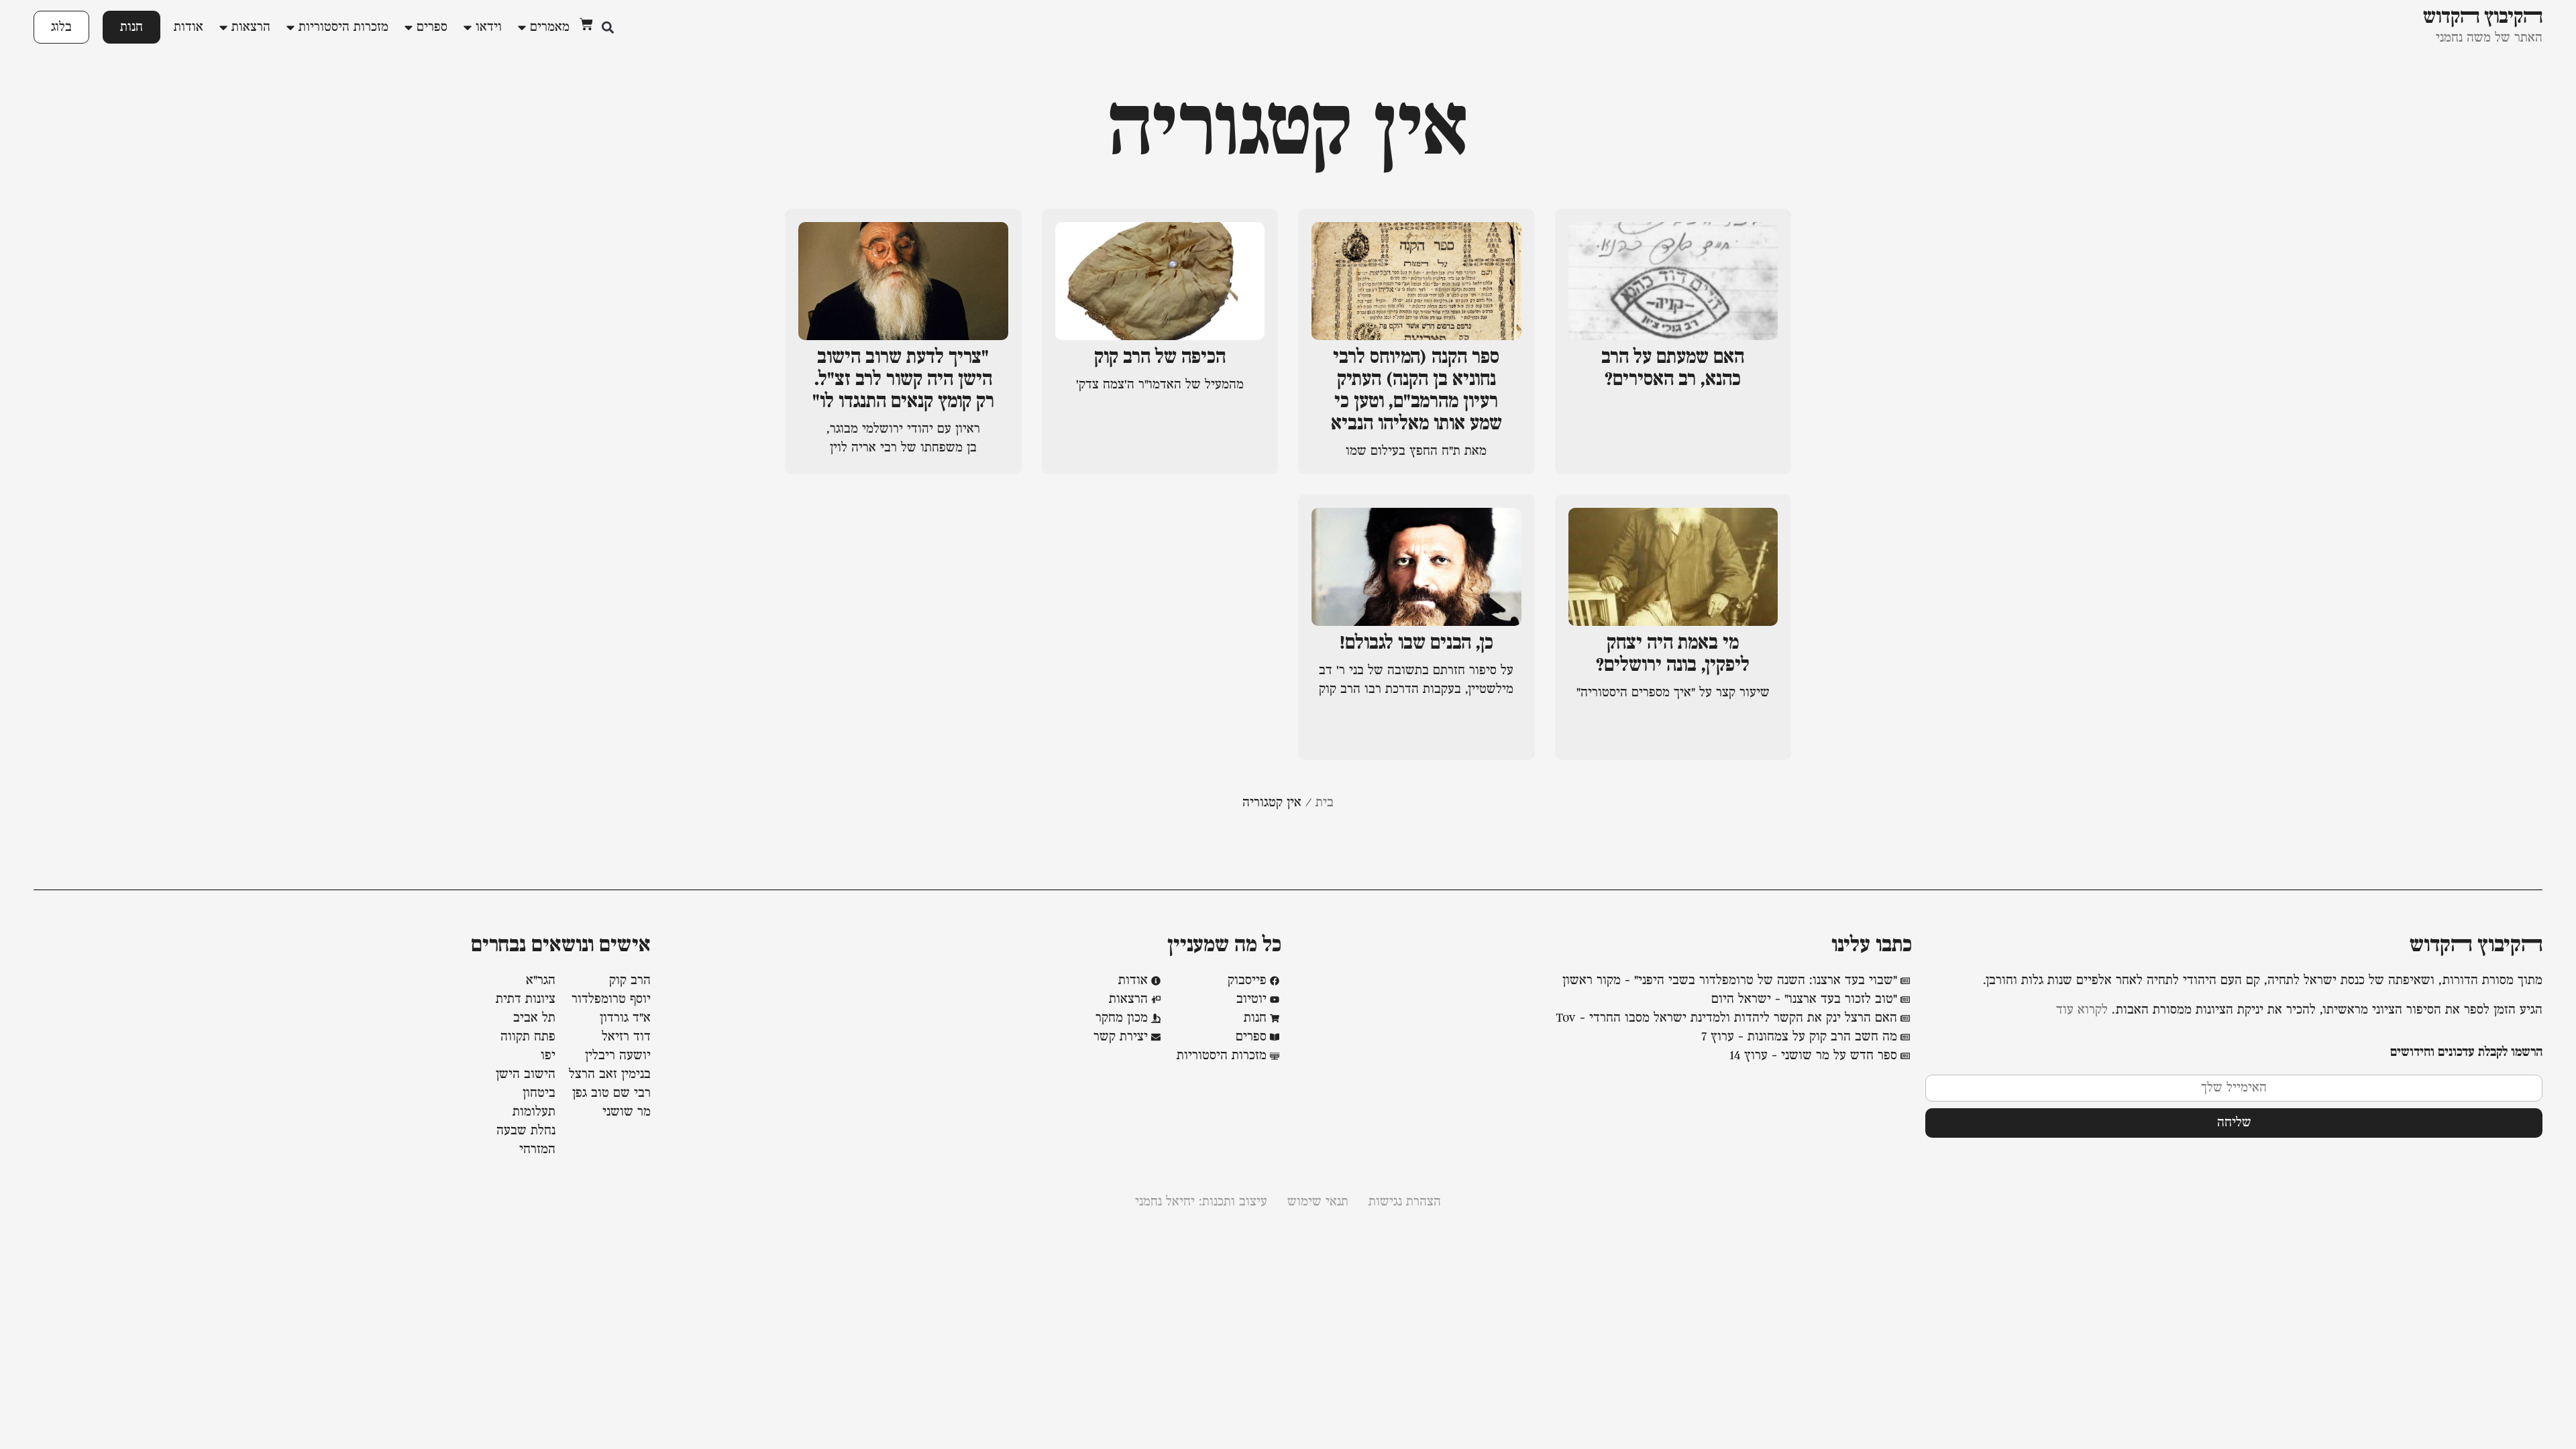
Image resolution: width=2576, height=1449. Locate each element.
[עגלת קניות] (586, 24)
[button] (607, 27)
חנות (131, 27)
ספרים (432, 28)
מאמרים (550, 28)
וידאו (489, 28)
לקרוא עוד (2082, 1010)
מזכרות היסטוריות (343, 28)
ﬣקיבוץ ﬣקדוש (2476, 946)
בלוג (61, 27)
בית (1325, 803)
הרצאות (251, 28)
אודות (189, 28)
